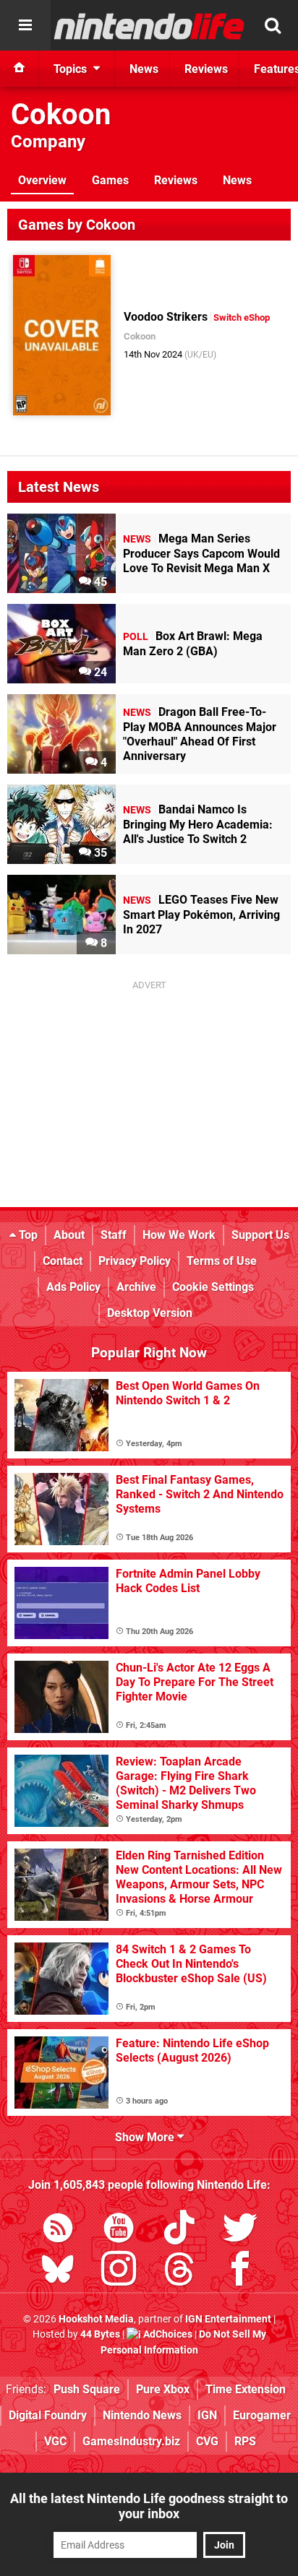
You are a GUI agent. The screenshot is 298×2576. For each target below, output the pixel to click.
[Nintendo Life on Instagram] (119, 2272)
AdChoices (167, 2334)
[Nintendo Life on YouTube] (119, 2230)
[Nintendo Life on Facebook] (240, 2272)
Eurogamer (262, 2415)
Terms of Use (222, 1261)
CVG (207, 2441)
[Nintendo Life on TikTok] (179, 2230)
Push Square (87, 2389)
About (69, 1235)
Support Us (260, 1235)
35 (99, 853)
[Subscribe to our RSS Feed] (58, 2230)
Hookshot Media (96, 2319)
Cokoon (61, 114)
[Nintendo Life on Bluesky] (58, 2272)
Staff (114, 1235)
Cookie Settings (213, 1287)
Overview (42, 180)
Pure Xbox (163, 2389)
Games (110, 180)
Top (27, 1235)
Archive (136, 1287)
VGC (55, 2441)
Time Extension (246, 2389)
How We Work (179, 1235)
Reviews (176, 180)
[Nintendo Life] (149, 26)
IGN (207, 2415)
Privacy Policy (135, 1261)
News (237, 180)
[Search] (273, 25)
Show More (146, 2137)
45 (99, 582)
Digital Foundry (48, 2415)
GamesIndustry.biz (131, 2441)
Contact (63, 1261)
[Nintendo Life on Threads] (179, 2272)
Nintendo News (142, 2415)
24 (99, 672)
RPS (245, 2441)
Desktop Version (150, 1313)
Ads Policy (73, 1287)
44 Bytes (100, 2334)
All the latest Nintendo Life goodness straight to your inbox (149, 2506)
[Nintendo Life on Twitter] (240, 2230)
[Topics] (25, 25)
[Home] (20, 69)
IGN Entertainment (228, 2319)
